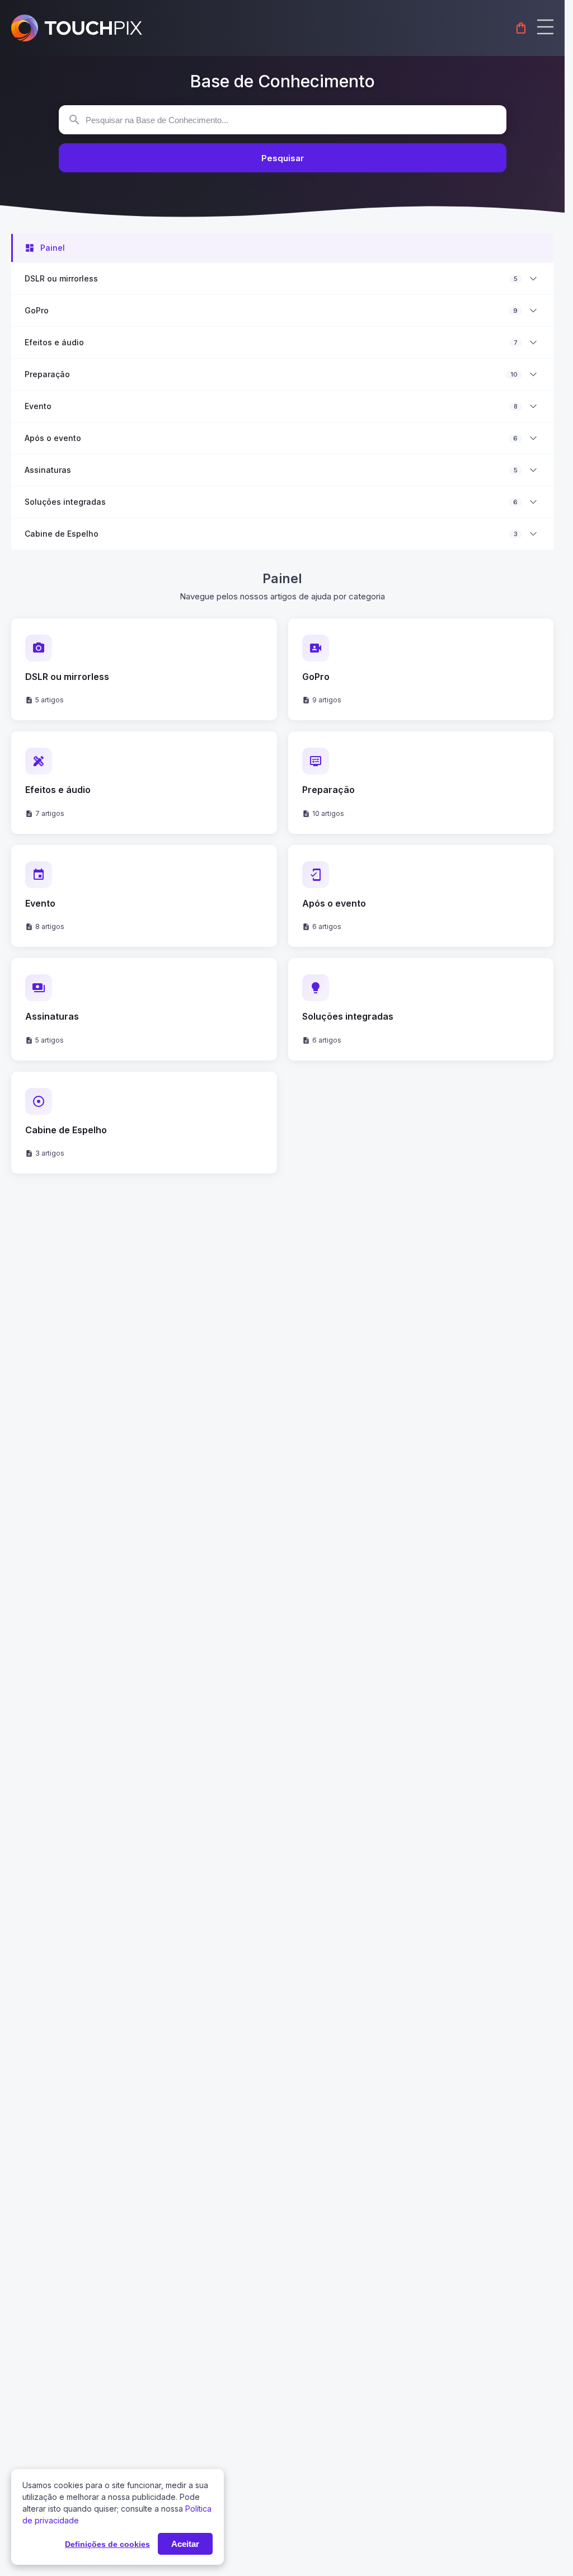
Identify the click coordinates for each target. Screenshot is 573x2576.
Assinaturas (48, 470)
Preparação (47, 374)
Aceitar (185, 2544)
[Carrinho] (521, 28)
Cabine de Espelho (62, 534)
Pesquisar (283, 158)
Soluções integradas (65, 502)
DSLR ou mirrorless (61, 279)
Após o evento (53, 438)
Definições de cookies (107, 2544)
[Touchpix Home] (77, 28)
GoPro (37, 311)
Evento (38, 406)
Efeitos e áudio (54, 342)
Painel (53, 248)
